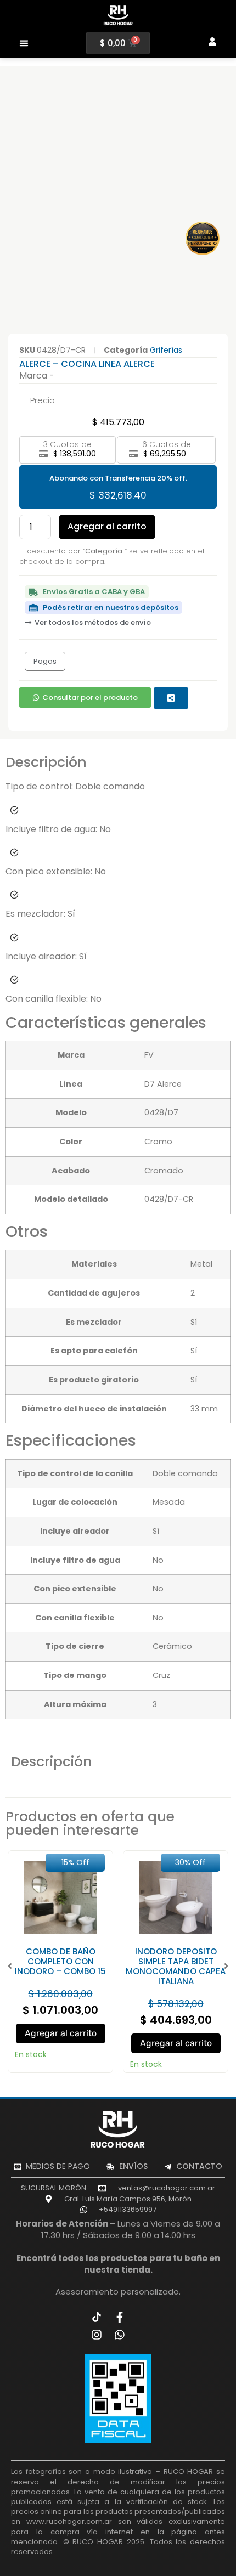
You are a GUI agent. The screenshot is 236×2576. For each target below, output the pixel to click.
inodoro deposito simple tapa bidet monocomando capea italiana (176, 1966)
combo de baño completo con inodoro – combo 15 (60, 1961)
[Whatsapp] (120, 2335)
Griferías (166, 350)
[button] (24, 43)
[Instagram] (97, 2335)
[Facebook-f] (120, 2317)
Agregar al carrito (107, 526)
